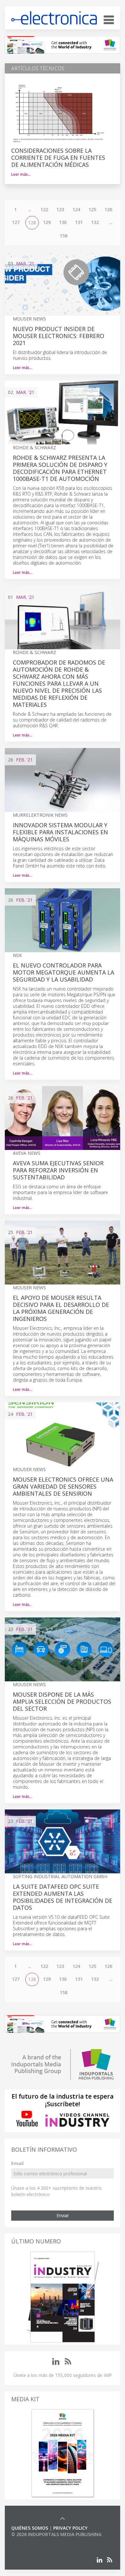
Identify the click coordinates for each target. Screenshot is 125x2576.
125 (92, 209)
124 (76, 209)
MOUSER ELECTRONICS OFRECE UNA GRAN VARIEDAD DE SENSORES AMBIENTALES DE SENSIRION (63, 1486)
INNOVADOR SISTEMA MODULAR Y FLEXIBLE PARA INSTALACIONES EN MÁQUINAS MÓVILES (60, 832)
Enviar (63, 2215)
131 (79, 222)
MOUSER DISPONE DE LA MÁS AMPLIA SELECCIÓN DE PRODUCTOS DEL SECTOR (62, 1701)
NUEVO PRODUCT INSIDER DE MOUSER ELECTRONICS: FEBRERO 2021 (58, 336)
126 (108, 209)
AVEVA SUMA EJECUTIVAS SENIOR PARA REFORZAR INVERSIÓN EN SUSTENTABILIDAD (58, 1170)
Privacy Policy (70, 2528)
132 (95, 222)
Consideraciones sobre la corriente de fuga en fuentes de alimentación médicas (58, 158)
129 (47, 222)
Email (17, 2163)
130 (63, 222)
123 (60, 209)
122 (44, 209)
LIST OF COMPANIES (33, 2541)
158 (63, 236)
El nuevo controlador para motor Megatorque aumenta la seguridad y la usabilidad (63, 972)
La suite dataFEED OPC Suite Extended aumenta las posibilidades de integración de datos (63, 1897)
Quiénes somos (30, 2528)
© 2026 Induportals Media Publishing (56, 2534)
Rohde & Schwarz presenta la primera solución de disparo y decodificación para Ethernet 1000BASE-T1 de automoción (60, 468)
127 (16, 222)
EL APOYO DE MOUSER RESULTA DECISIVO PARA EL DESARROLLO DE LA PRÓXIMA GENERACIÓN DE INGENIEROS (61, 1308)
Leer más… (21, 174)
